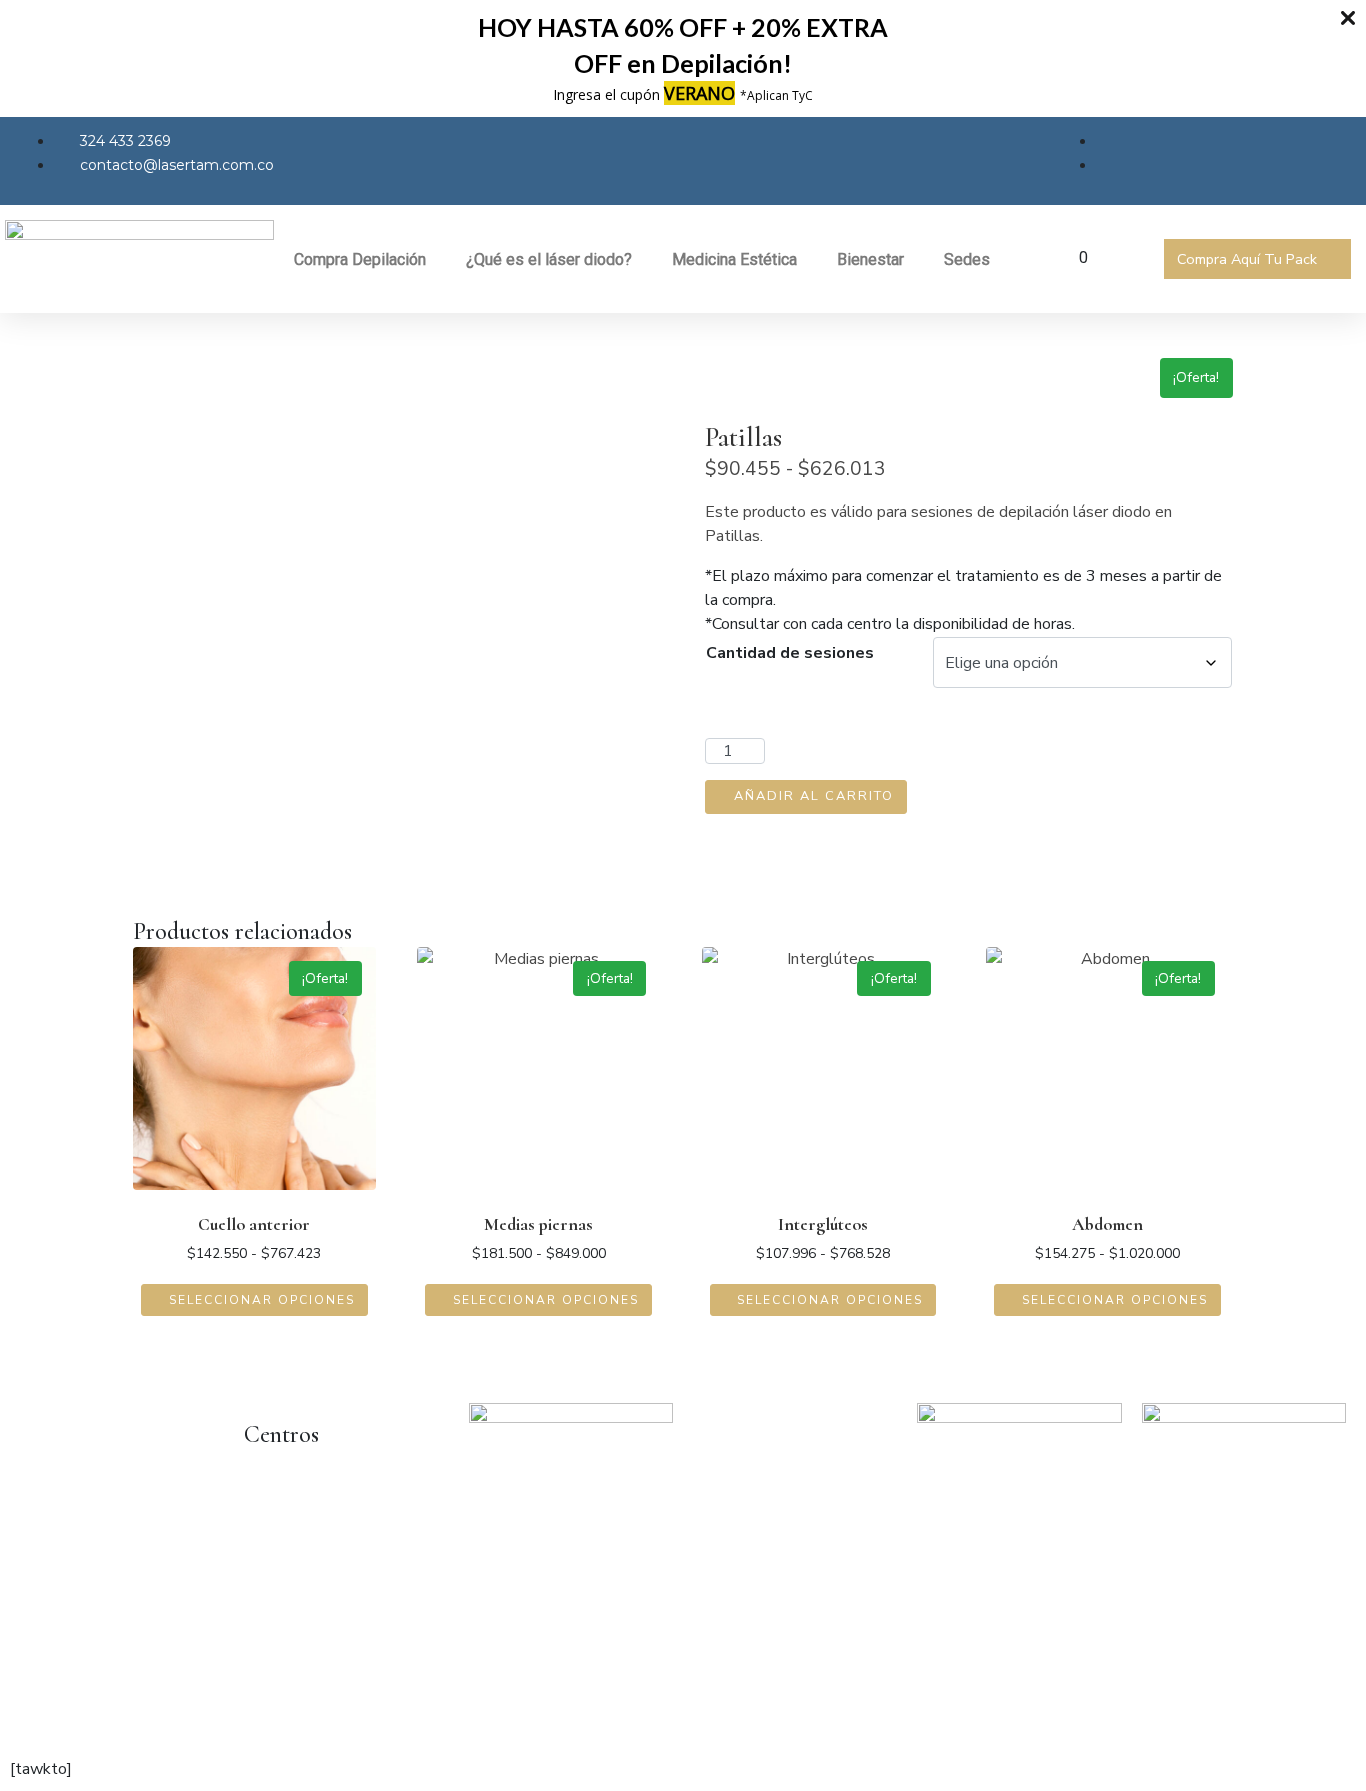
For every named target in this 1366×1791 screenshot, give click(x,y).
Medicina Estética (734, 259)
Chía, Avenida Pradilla (319, 1599)
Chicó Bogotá (291, 1519)
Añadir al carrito (814, 796)
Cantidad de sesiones (790, 653)
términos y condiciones (266, 1719)
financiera (529, 1719)
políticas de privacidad (97, 1719)
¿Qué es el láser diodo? (549, 259)
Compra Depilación (360, 259)
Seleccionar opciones (262, 1300)
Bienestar (870, 259)
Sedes (967, 259)
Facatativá (280, 1639)
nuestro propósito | (427, 1719)
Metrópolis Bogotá (311, 1559)
